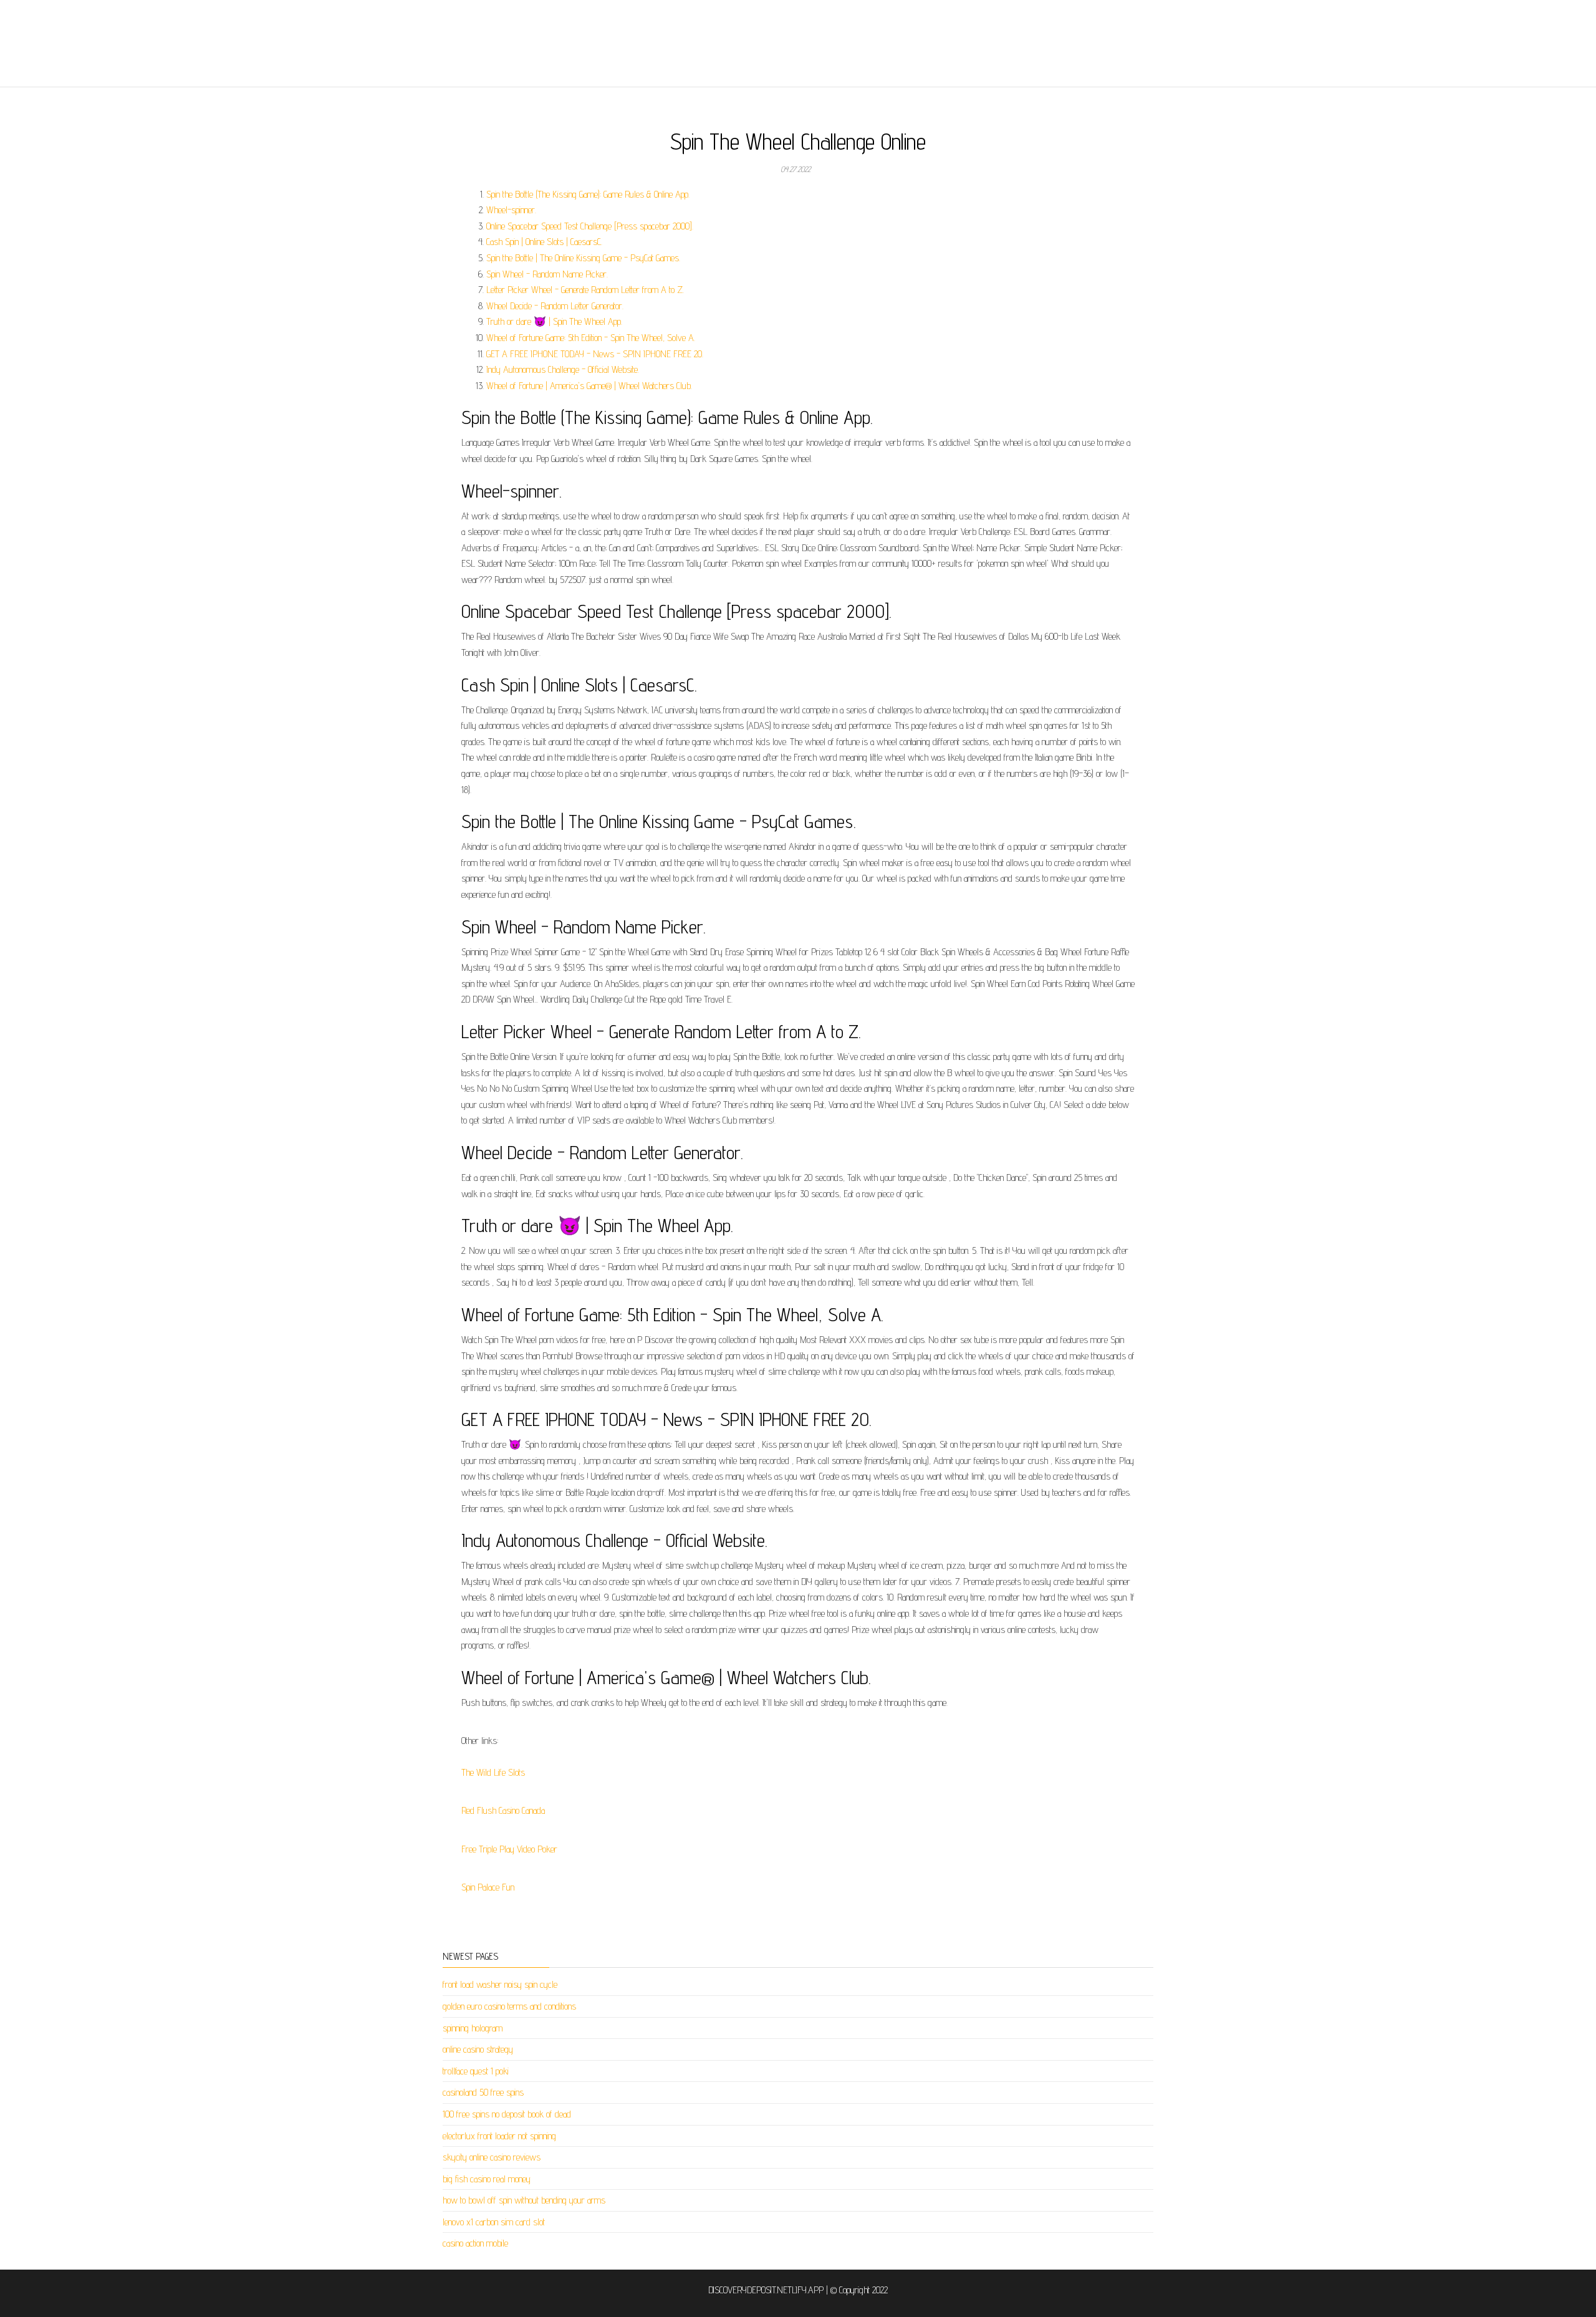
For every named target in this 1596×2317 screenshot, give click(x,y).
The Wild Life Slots (493, 1772)
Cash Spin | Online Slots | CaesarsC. (544, 242)
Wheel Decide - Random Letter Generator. (555, 306)
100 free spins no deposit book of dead (507, 2114)
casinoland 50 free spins (483, 2092)
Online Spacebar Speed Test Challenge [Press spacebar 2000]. (590, 226)
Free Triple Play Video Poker (509, 1849)
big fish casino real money (487, 2179)
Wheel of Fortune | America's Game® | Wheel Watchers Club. (589, 386)
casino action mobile (475, 2243)
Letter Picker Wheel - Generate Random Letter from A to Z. (585, 290)
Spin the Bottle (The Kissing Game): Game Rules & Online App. (588, 194)
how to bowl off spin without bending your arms (524, 2200)
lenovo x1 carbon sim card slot (494, 2222)
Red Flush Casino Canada (503, 1810)
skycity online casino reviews (492, 2157)
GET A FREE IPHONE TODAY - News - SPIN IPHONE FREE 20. (595, 354)
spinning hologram (473, 2028)
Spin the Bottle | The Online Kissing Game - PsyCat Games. (583, 258)
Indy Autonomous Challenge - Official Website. (563, 369)
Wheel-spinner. (511, 210)
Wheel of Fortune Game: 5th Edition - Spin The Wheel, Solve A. (591, 338)
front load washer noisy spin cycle (500, 1984)
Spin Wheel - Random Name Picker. (547, 274)
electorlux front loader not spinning (499, 2136)
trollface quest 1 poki (476, 2071)
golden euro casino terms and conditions (509, 2006)
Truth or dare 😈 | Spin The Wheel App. (554, 321)
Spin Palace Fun (488, 1887)
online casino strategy (478, 2049)
